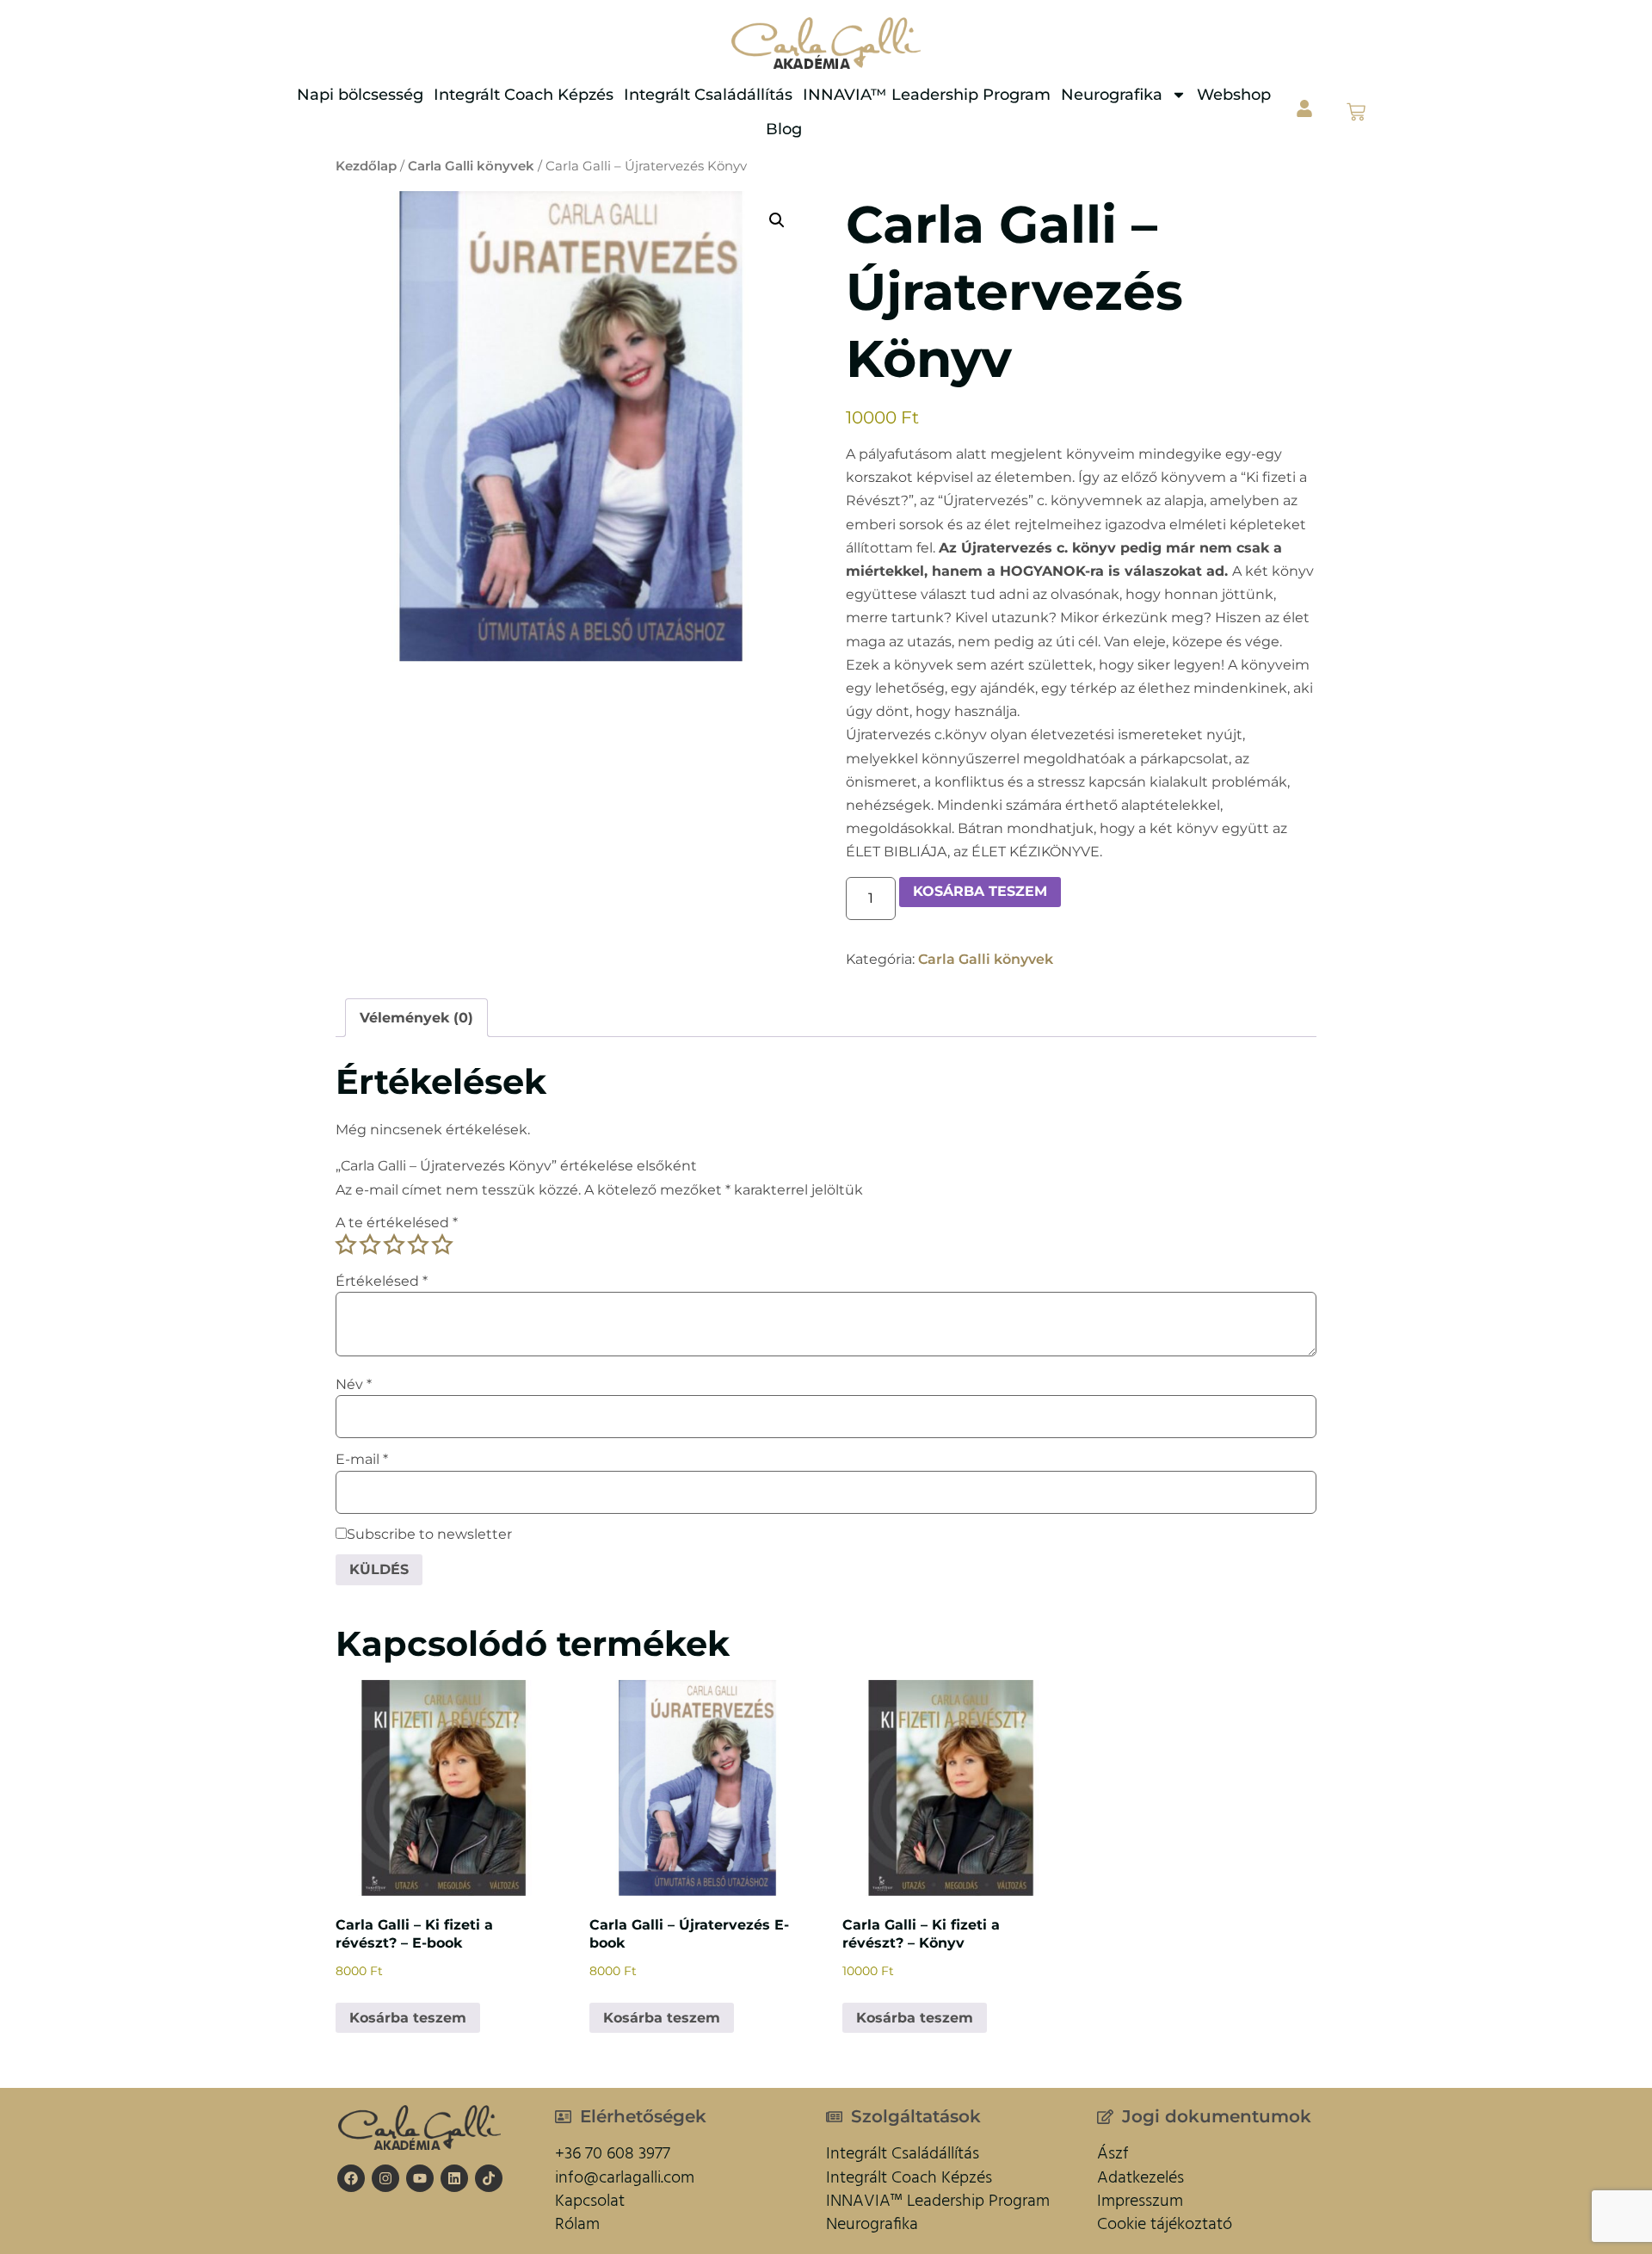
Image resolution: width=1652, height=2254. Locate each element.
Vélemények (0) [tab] (416, 1018)
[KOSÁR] (1356, 112)
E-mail (362, 1460)
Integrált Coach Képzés (524, 95)
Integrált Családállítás (708, 95)
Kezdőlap (366, 166)
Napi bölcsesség (360, 95)
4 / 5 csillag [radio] (418, 1244)
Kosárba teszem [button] (408, 2018)
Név (354, 1385)
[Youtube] (420, 2178)
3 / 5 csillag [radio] (394, 1244)
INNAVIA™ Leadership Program (927, 95)
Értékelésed (382, 1281)
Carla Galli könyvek (471, 166)
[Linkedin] (454, 2178)
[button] (777, 220)
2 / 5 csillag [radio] (370, 1244)
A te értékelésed (397, 1223)
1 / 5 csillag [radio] (346, 1244)
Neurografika (1112, 95)
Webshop (1234, 95)
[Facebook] (351, 2178)
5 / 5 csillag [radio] (442, 1244)
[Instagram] (385, 2178)
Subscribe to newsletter (429, 1535)
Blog (784, 129)
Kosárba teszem (980, 891)
